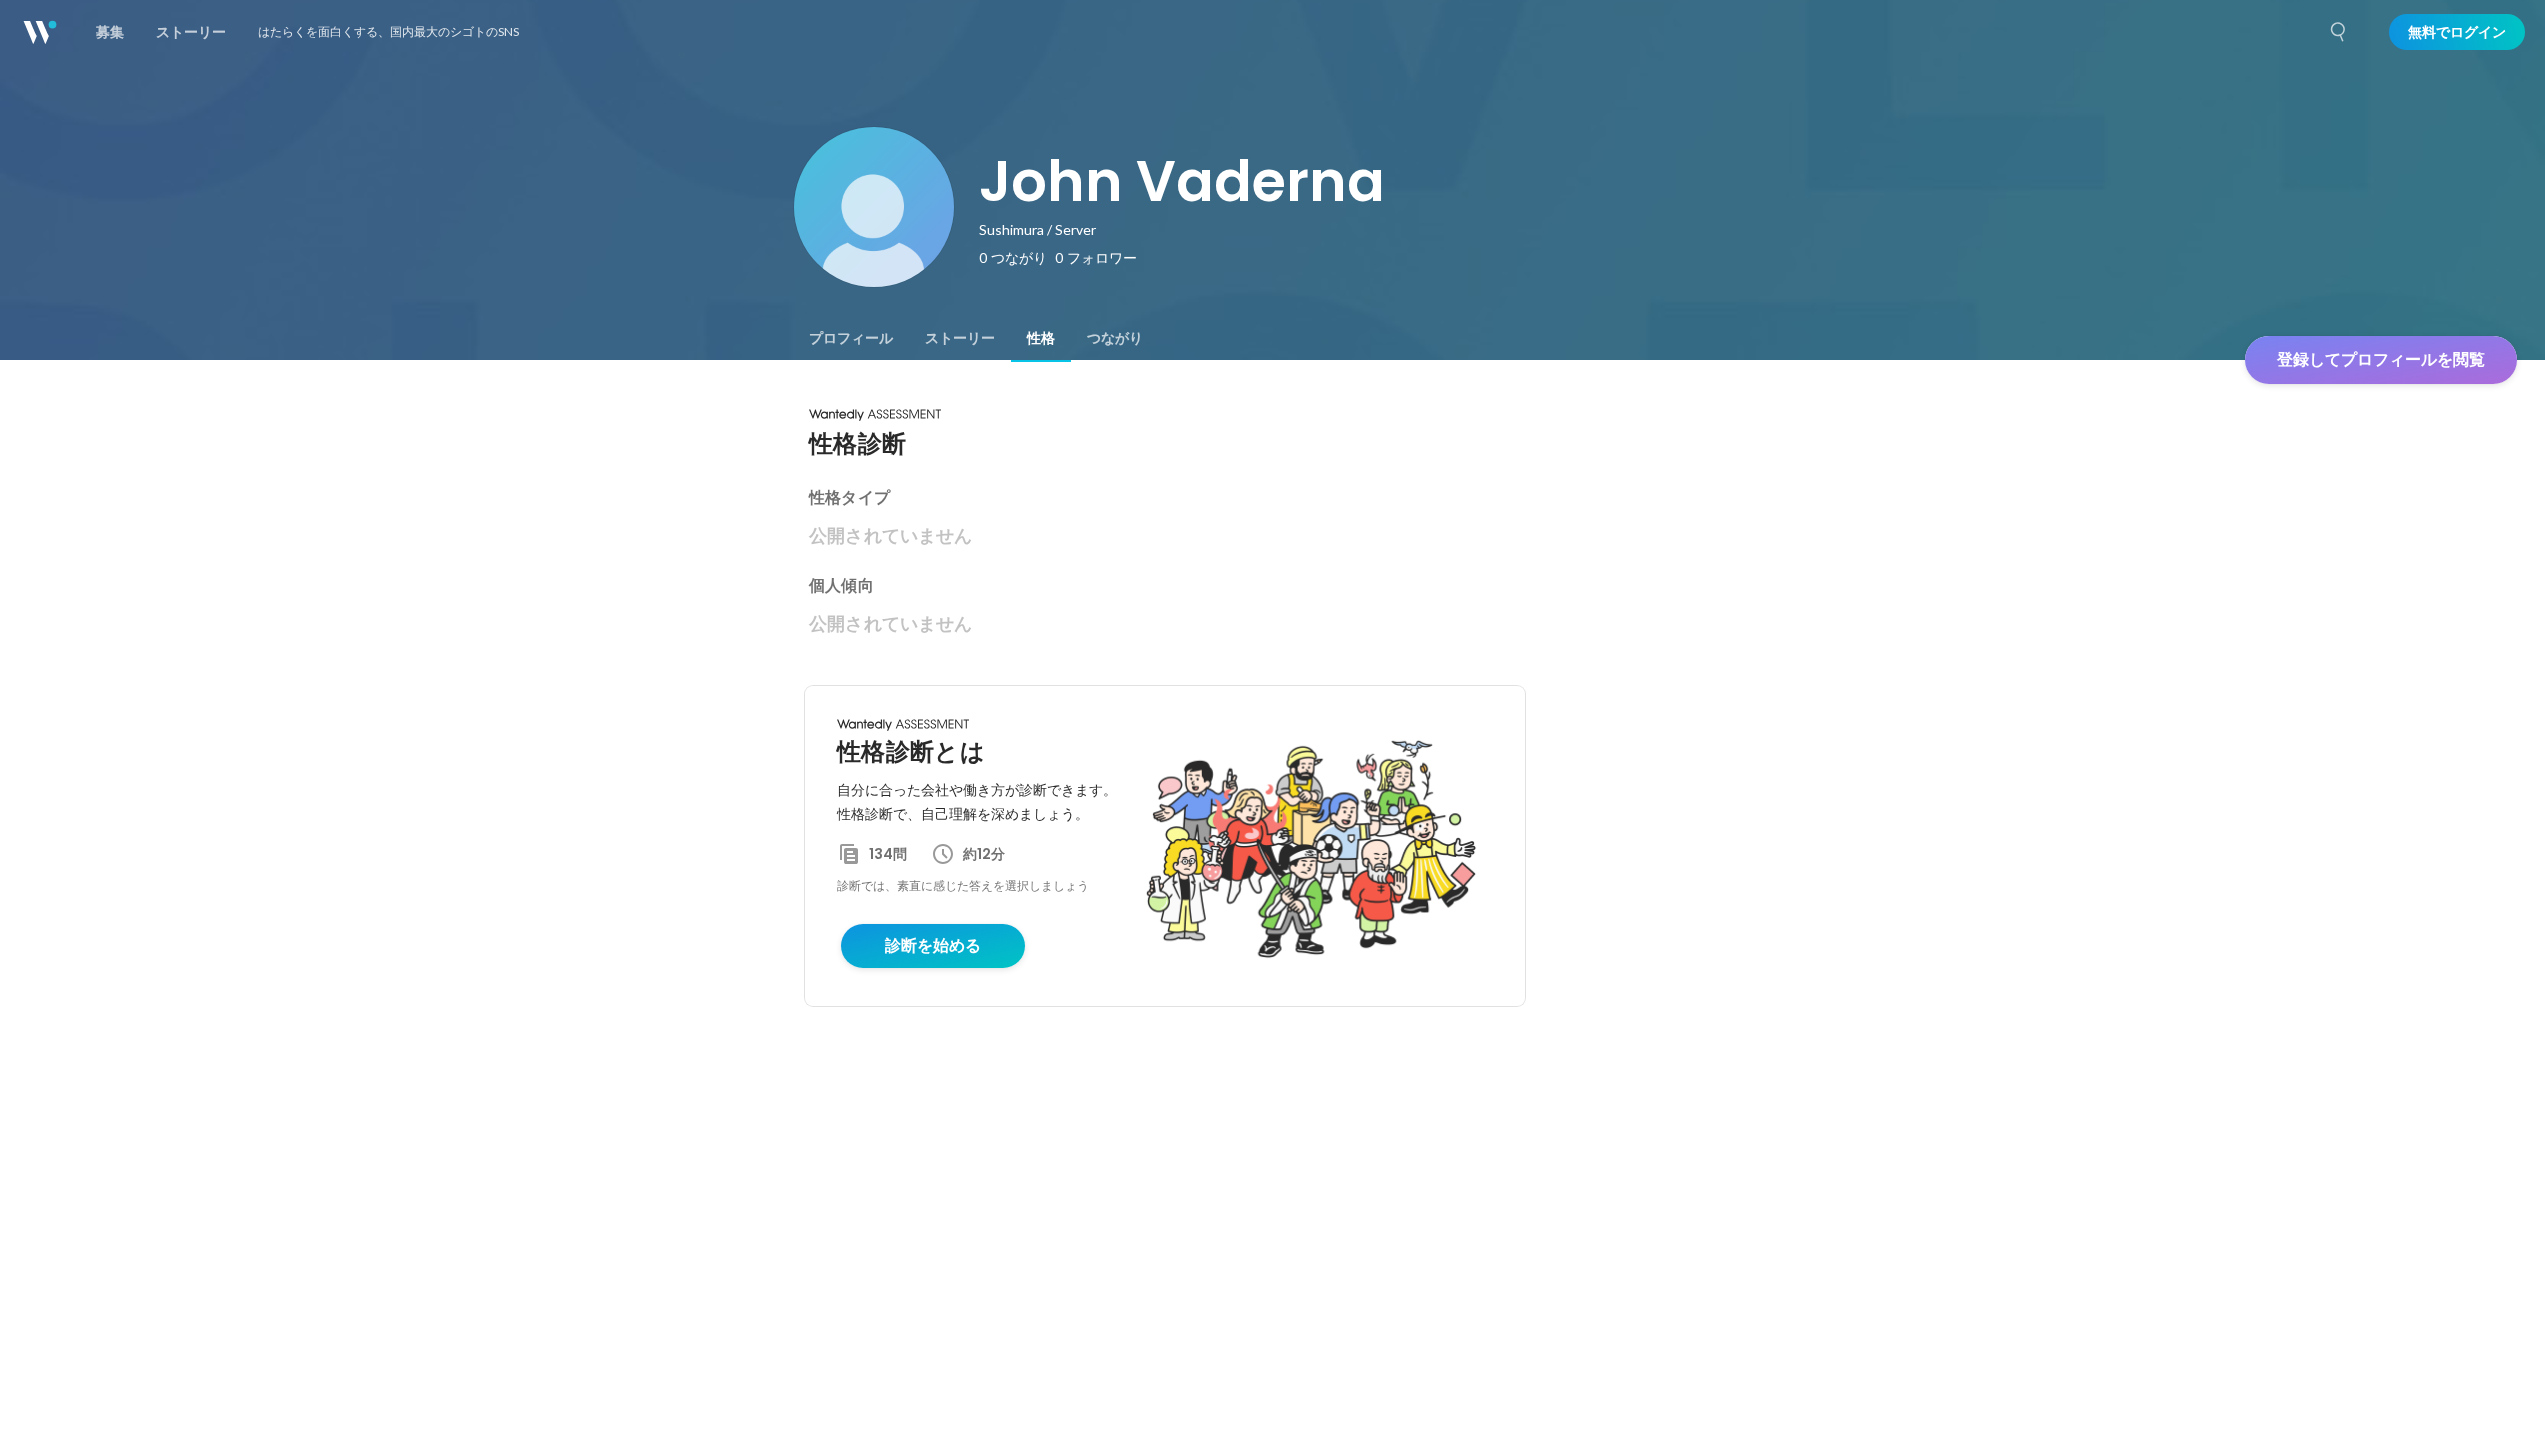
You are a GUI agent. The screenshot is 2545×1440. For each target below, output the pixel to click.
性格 (1041, 338)
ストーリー (960, 338)
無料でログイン (2457, 32)
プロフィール (851, 338)
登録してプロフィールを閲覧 (2381, 359)
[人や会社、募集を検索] (2339, 32)
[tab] (851, 338)
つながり (1115, 338)
